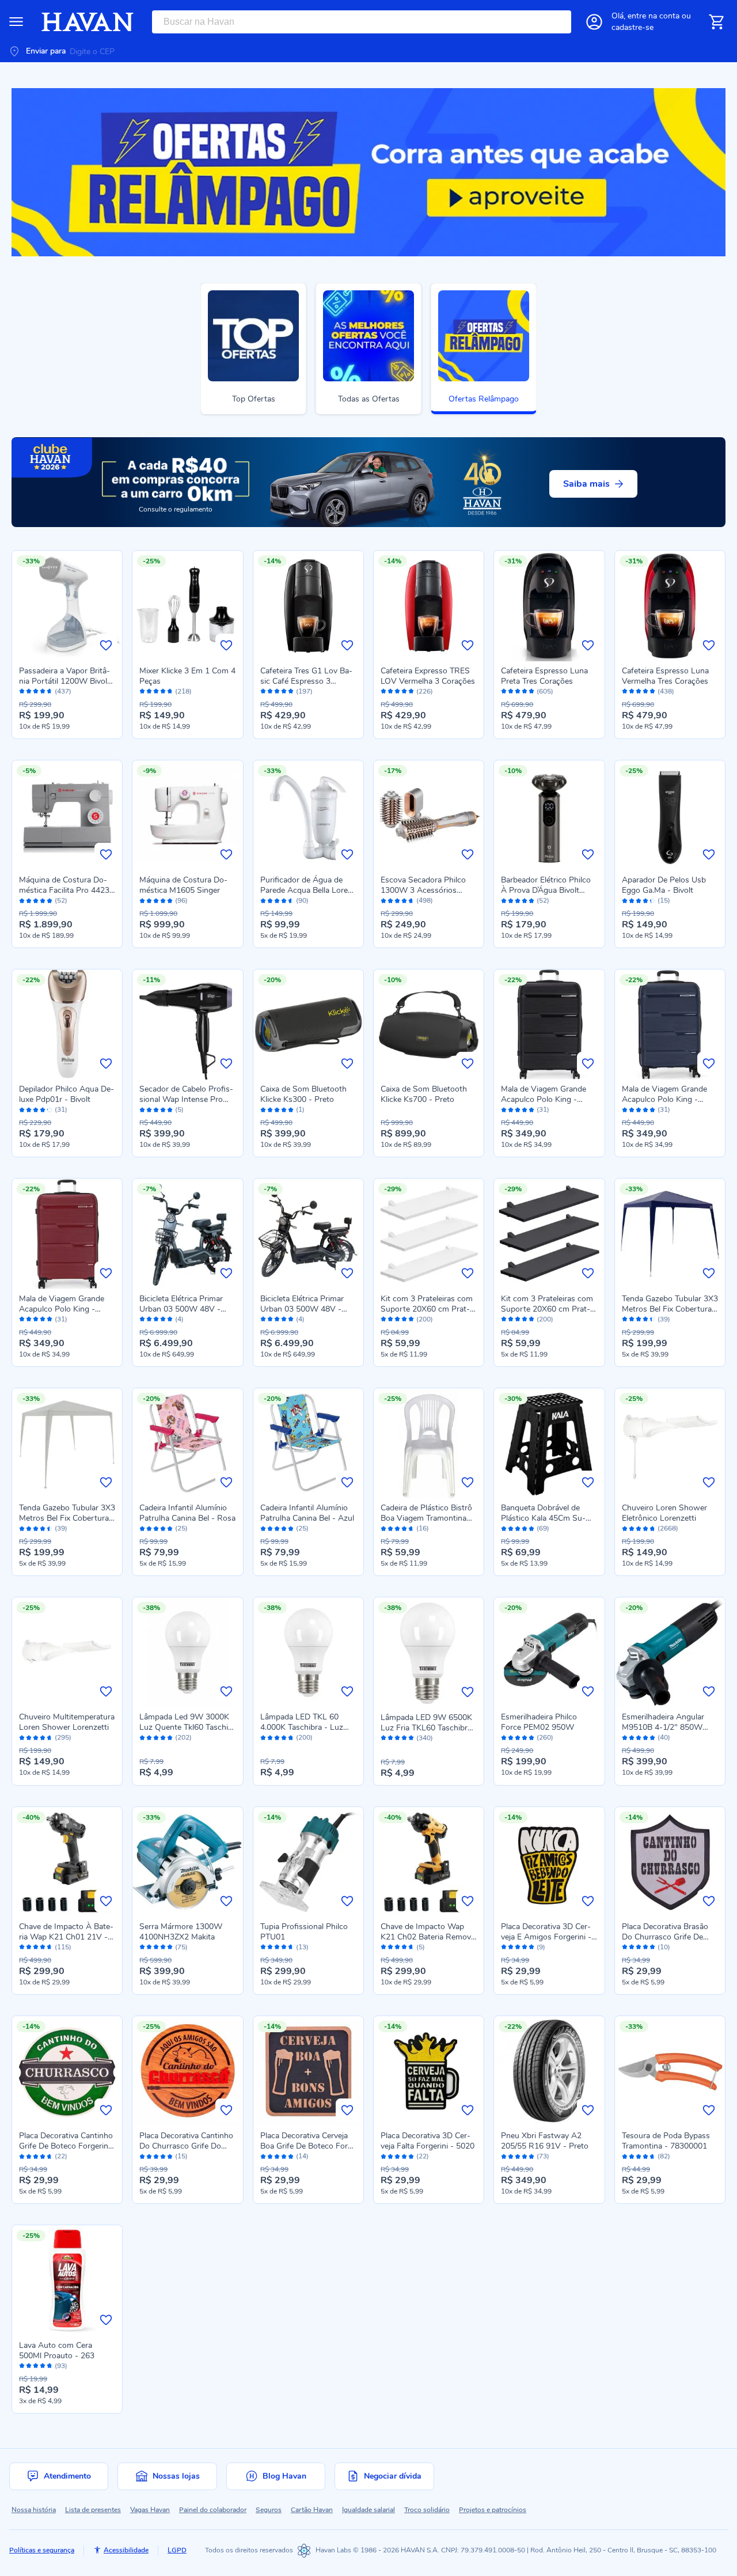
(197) (304, 692)
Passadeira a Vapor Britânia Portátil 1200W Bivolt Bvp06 (64, 681)
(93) (61, 2366)
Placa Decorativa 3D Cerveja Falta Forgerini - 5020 (428, 2141)
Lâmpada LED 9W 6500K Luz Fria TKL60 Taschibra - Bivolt (426, 1728)
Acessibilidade (126, 2550)
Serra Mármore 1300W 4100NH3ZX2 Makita (181, 1932)
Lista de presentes (93, 2510)
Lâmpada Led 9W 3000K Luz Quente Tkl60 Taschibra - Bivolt (185, 1727)
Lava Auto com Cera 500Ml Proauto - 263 (57, 2350)
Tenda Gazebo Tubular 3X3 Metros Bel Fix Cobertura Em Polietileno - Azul (670, 1309)
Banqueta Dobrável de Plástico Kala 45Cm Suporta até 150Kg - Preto (544, 1518)
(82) (664, 2156)
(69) (543, 1528)
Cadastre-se (632, 27)
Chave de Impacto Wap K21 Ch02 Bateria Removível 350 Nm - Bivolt (428, 1937)
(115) (63, 1947)
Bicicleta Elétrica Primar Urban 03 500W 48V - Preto (302, 1309)
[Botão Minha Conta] (594, 22)
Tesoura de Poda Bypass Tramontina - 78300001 (666, 2141)
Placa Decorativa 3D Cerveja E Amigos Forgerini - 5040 (546, 1937)
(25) (181, 1528)
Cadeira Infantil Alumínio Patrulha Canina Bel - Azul (307, 1513)
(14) (302, 2156)
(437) (63, 692)
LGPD (177, 2550)
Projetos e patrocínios (493, 2510)
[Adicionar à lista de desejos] (106, 645)
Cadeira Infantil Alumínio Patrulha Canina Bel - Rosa (187, 1513)
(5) (179, 1110)
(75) (181, 1947)
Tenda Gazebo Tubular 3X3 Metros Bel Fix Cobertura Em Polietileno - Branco (67, 1518)
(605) (545, 692)
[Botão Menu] (16, 22)
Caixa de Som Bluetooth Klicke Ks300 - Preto (303, 1094)
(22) (61, 2156)
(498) (425, 901)
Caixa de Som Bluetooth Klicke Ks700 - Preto (424, 1094)
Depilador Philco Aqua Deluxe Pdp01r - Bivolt (67, 1094)
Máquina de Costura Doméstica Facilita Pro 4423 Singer (64, 890)
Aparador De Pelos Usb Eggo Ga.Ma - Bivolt (664, 885)
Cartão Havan (312, 2510)
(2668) (668, 1528)
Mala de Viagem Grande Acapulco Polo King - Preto (544, 1099)
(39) (664, 1319)
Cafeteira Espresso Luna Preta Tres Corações (544, 676)
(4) (179, 1319)
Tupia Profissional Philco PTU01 (304, 1932)
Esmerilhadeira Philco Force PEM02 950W (539, 1722)
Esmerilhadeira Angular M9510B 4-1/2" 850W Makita (663, 1727)
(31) (61, 1110)
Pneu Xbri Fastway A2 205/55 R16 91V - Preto (545, 2141)
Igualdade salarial (368, 2510)
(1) (300, 1110)
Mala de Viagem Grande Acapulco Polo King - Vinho (62, 1309)
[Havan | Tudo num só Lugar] (88, 22)
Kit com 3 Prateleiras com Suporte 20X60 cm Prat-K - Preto (548, 1309)
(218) (183, 692)
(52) (61, 901)
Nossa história (34, 2510)
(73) (543, 2156)
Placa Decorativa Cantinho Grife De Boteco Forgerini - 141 (66, 2146)
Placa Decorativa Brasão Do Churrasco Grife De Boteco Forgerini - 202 (665, 1937)
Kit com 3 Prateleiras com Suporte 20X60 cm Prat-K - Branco (428, 1309)
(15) (664, 901)
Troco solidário (427, 2510)
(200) (425, 1319)
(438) (666, 692)
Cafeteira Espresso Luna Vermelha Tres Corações (665, 676)
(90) (302, 901)
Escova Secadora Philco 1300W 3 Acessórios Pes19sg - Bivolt (423, 890)
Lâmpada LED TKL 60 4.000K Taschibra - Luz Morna (302, 1727)
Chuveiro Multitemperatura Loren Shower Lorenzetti (67, 1722)
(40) (664, 1738)
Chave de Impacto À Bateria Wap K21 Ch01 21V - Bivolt (66, 1937)
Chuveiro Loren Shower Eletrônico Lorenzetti (664, 1513)
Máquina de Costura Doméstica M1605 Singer (183, 885)
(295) (63, 1738)
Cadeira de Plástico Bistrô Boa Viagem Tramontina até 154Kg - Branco (426, 1518)
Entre (654, 16)
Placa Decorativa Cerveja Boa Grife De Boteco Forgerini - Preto (306, 2146)
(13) (302, 1947)
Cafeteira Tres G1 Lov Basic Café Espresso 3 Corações (306, 681)
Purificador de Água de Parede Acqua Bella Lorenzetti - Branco (308, 890)
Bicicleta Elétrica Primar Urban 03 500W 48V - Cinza (181, 1309)
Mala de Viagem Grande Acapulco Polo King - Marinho (664, 1099)
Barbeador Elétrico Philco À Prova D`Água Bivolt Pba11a (546, 890)
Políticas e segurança (42, 2550)
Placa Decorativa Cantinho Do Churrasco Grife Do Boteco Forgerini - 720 (186, 2146)
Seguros (269, 2510)
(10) (664, 1947)
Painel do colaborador (213, 2510)
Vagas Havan (150, 2510)
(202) (183, 1738)
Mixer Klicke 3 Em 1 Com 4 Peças (187, 676)
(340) (425, 1738)
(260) (545, 1738)
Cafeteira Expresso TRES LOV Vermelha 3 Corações (428, 676)
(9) (541, 1947)
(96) (181, 901)
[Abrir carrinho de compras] (716, 22)
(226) (425, 692)
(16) (423, 1528)
